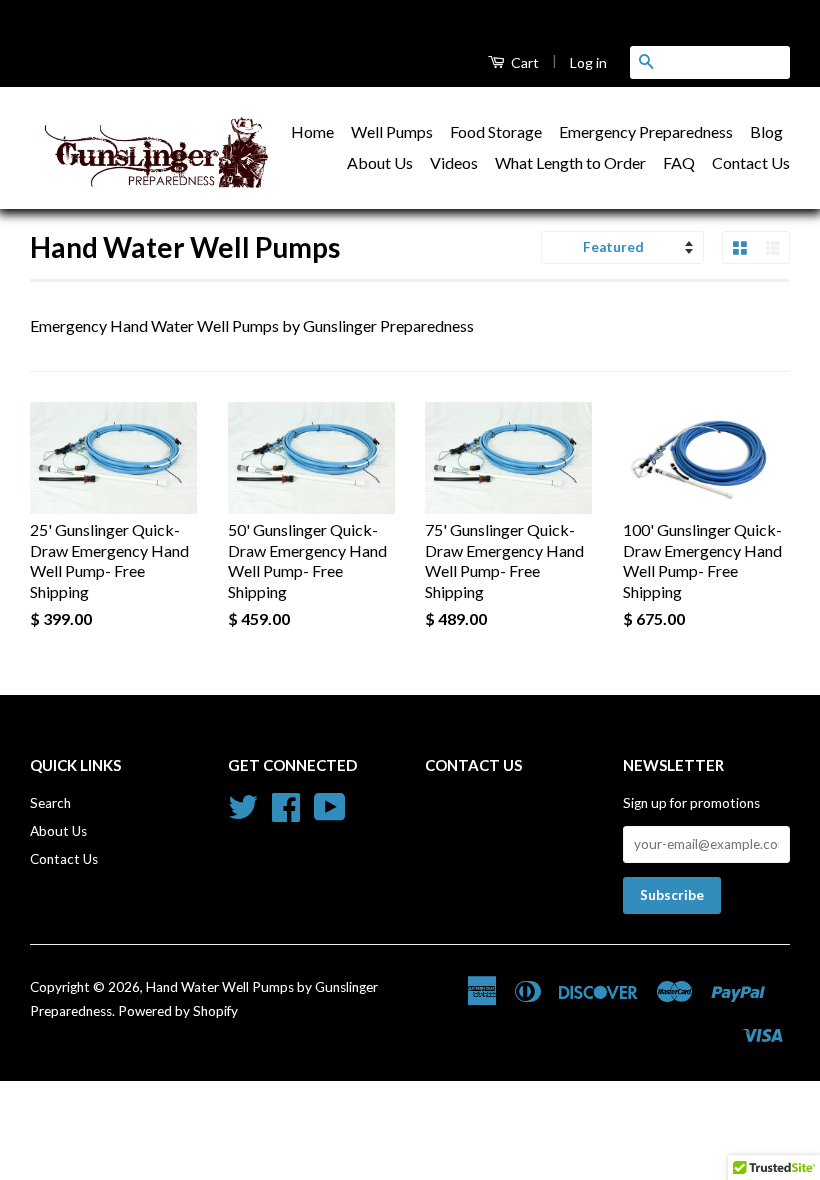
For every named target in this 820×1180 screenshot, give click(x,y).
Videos (454, 162)
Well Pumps (392, 131)
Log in (588, 62)
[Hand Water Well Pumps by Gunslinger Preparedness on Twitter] (243, 814)
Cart (523, 62)
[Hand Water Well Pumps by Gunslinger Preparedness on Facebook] (286, 814)
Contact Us (751, 162)
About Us (380, 162)
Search (50, 803)
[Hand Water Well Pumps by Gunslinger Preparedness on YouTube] (330, 814)
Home (312, 131)
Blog (766, 131)
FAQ (679, 162)
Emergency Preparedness (646, 131)
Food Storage (496, 131)
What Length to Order (570, 162)
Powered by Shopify (178, 1011)
